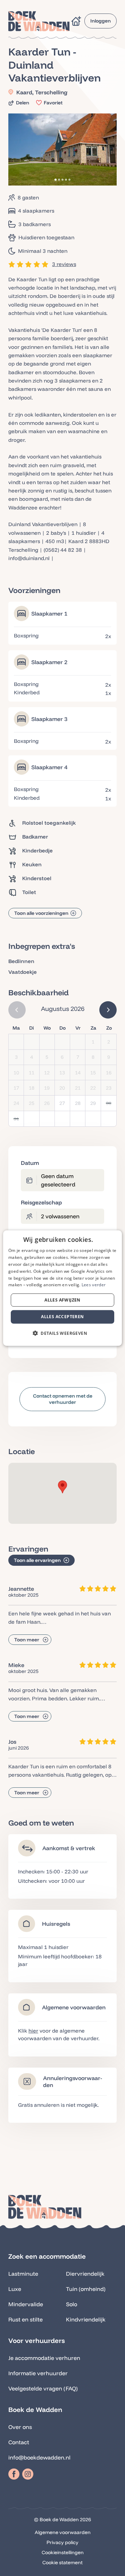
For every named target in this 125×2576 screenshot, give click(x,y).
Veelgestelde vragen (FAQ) (43, 2388)
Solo (72, 2304)
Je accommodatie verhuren (44, 2358)
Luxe (15, 2289)
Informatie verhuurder (38, 2373)
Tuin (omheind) (86, 2289)
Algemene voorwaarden (63, 2532)
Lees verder (94, 1285)
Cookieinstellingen (63, 2552)
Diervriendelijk (85, 2274)
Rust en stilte (26, 2319)
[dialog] (62, 1288)
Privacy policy (62, 2542)
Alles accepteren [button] (62, 1317)
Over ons (20, 2427)
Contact (19, 2442)
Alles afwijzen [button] (62, 1300)
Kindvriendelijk (86, 2319)
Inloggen (101, 21)
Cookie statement (62, 2562)
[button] (62, 1487)
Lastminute (23, 2274)
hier (33, 2031)
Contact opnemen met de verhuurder (63, 1399)
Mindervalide (26, 2304)
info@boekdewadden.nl (39, 2457)
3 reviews (64, 264)
